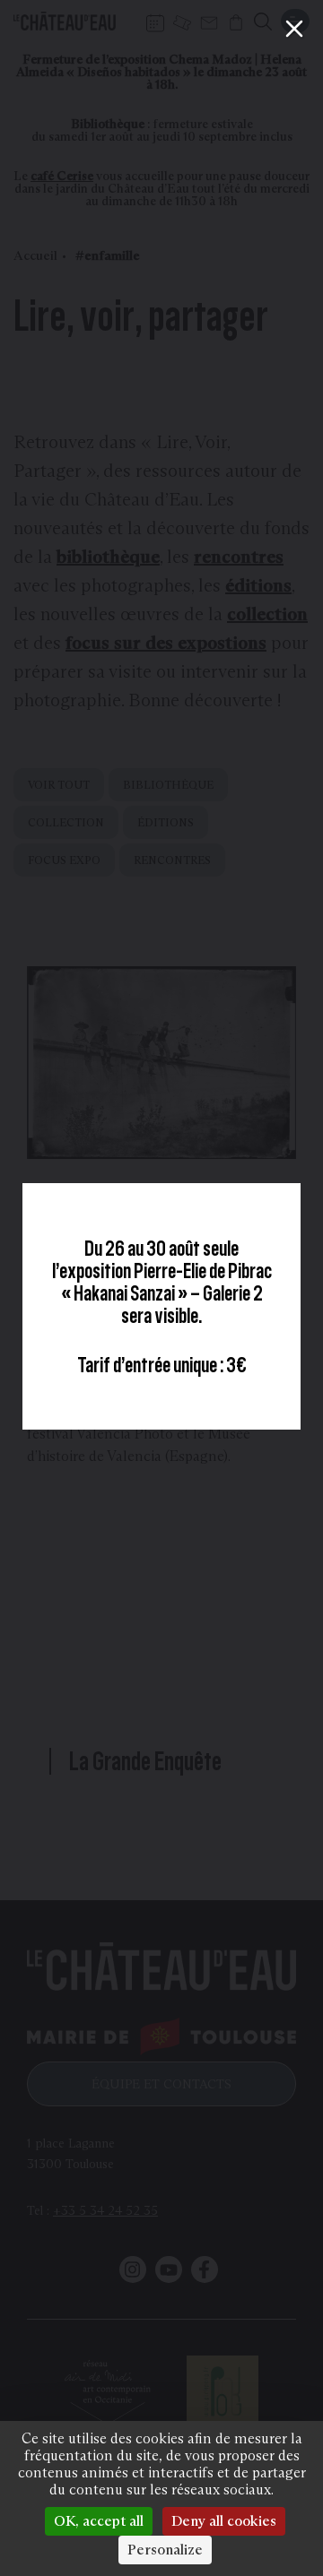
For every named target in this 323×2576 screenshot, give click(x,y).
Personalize (165, 2550)
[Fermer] (294, 29)
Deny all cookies (224, 2521)
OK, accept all (99, 2521)
